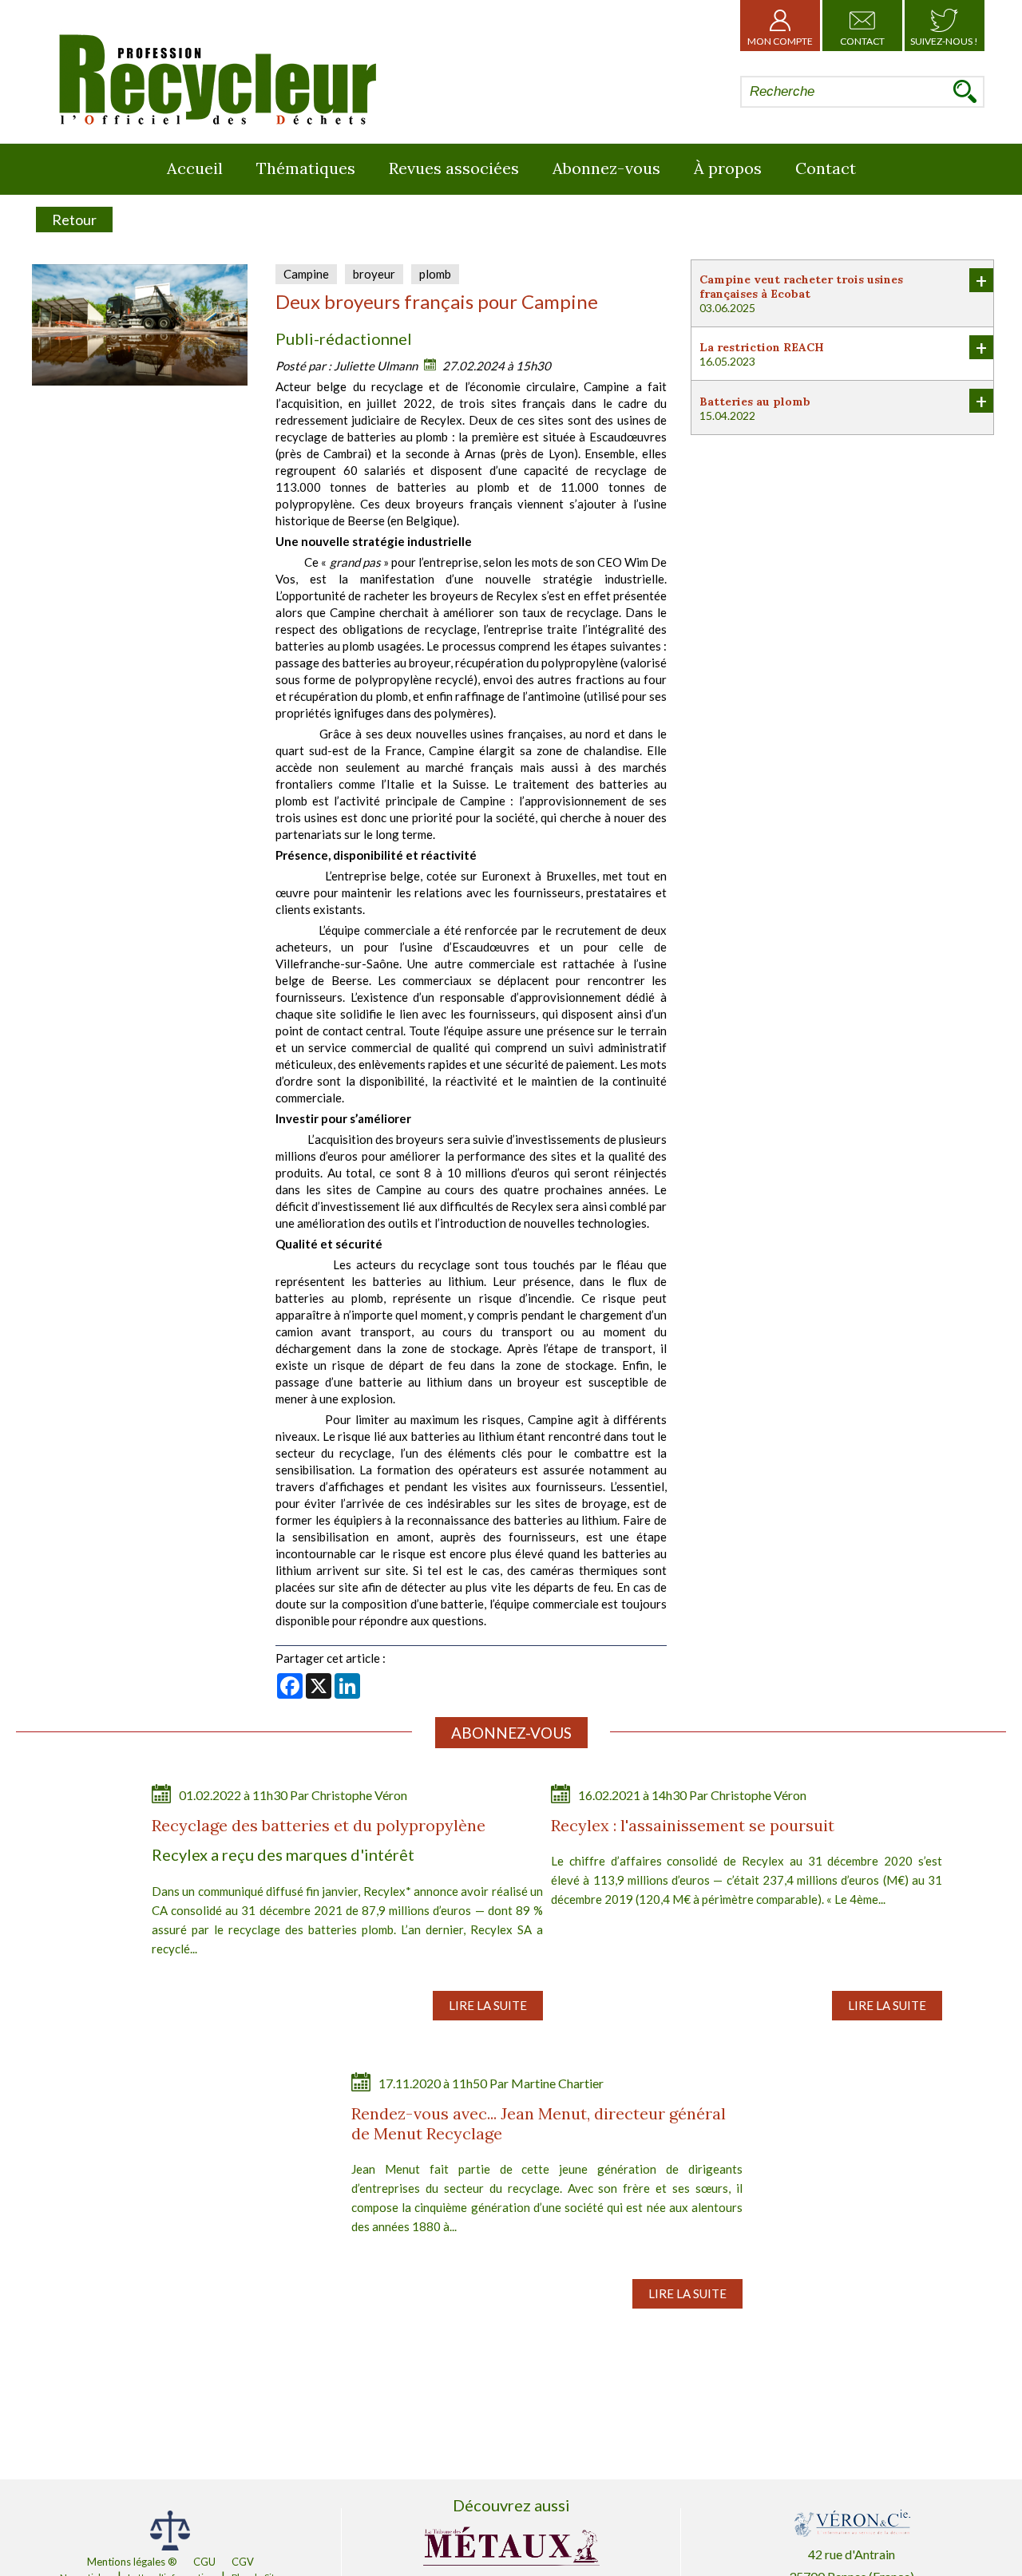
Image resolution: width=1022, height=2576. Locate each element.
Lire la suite (488, 2005)
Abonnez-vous (606, 168)
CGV (243, 2562)
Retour (74, 220)
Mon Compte (780, 41)
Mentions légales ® (132, 2562)
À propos (728, 168)
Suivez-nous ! (944, 41)
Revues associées (454, 168)
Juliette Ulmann (376, 366)
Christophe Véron (359, 1795)
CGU (204, 2562)
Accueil (195, 168)
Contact (862, 41)
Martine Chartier (557, 2083)
